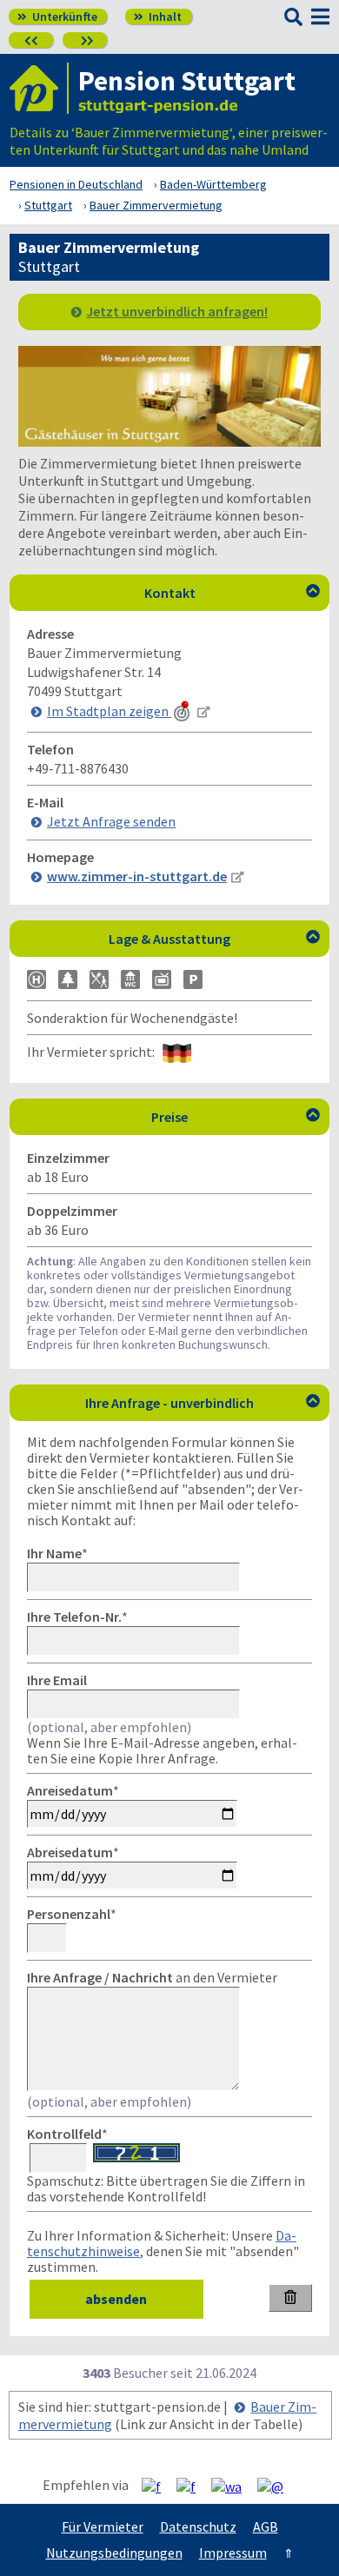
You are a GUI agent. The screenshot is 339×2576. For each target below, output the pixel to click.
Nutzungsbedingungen (114, 2553)
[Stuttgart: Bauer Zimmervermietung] (169, 442)
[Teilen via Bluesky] (193, 2486)
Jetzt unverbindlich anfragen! (177, 311)
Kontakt (233, 593)
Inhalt (158, 17)
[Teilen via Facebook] (158, 2486)
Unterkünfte (57, 17)
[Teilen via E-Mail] (277, 2486)
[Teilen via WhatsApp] (233, 2486)
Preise (236, 1117)
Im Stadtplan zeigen (109, 711)
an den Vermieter (152, 1977)
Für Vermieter (103, 2526)
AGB (266, 2526)
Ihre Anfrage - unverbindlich (203, 1403)
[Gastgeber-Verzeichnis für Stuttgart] (39, 88)
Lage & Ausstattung (214, 939)
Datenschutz (198, 2526)
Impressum (233, 2553)
